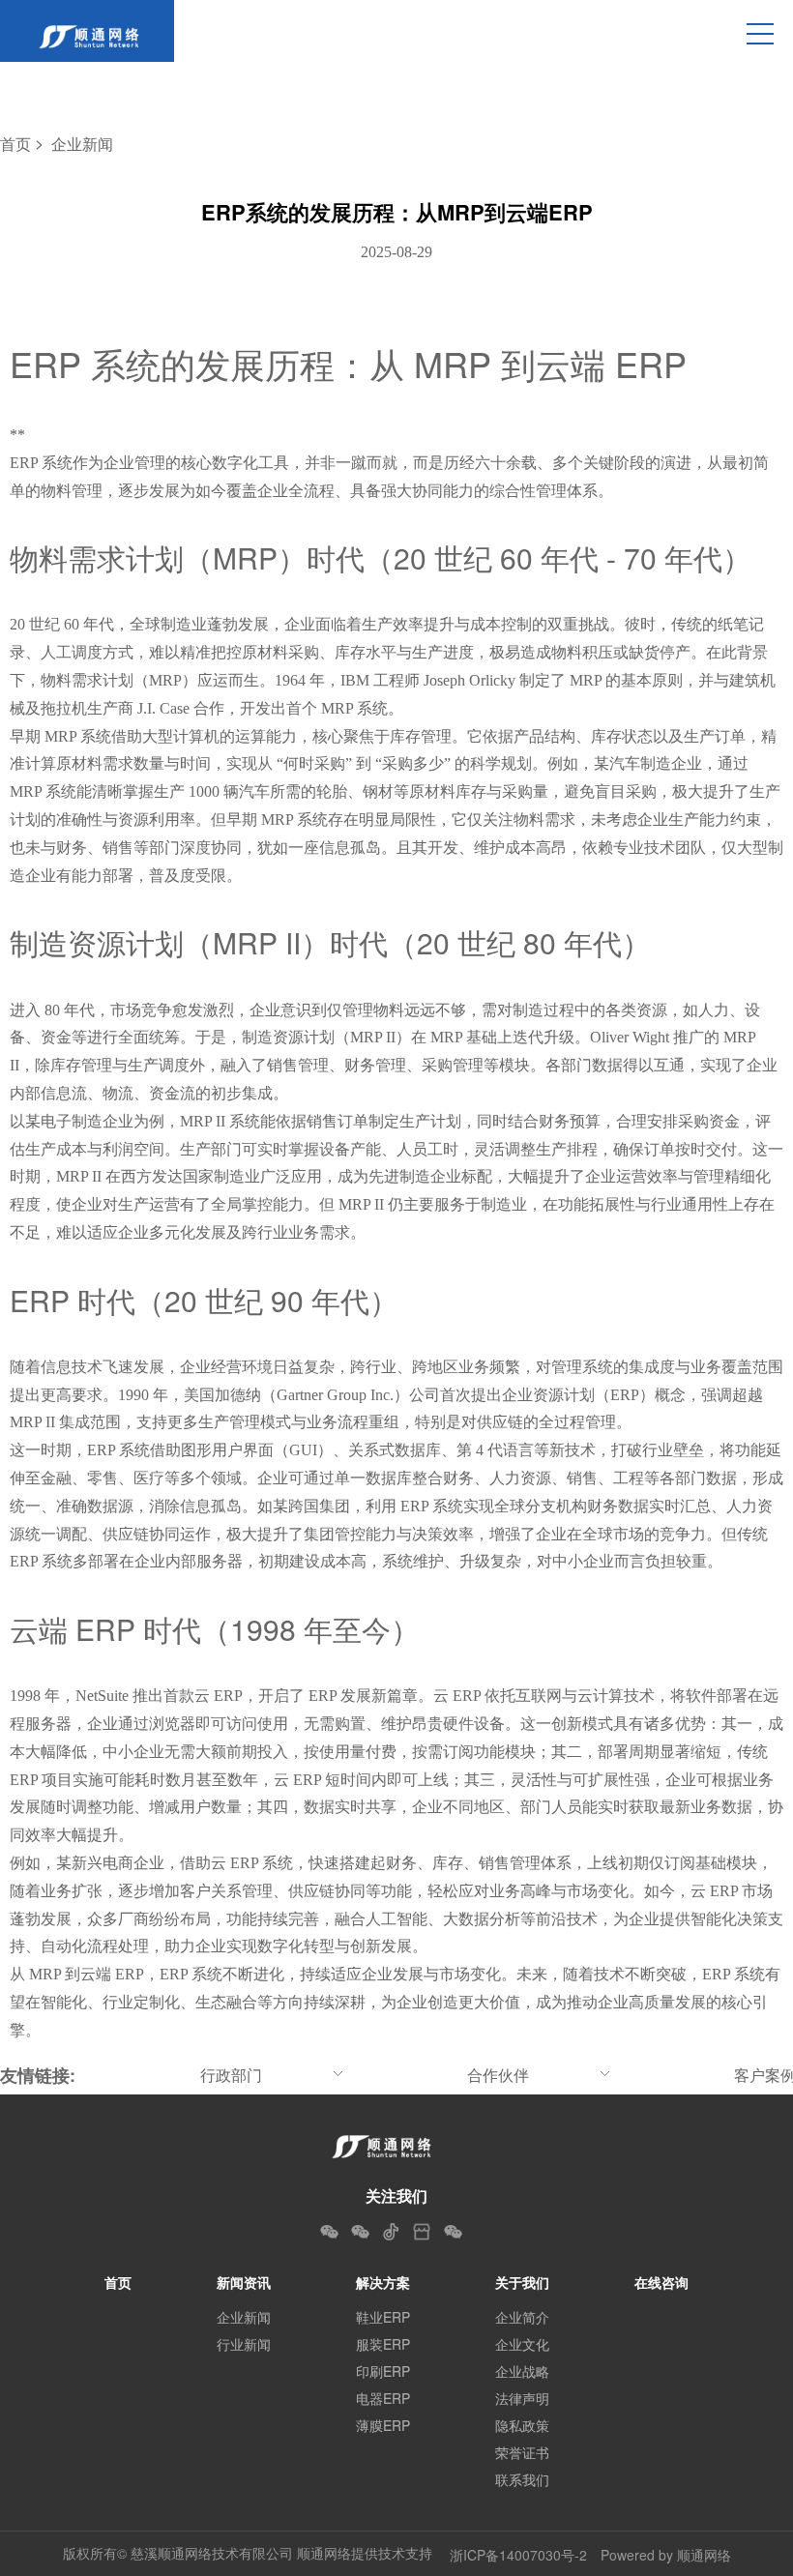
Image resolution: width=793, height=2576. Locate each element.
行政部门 (231, 2075)
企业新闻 (82, 145)
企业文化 (522, 2344)
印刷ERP (383, 2371)
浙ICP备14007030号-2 (518, 2555)
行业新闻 (244, 2344)
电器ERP (383, 2398)
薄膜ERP (383, 2425)
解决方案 (383, 2282)
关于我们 (522, 2282)
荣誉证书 (522, 2452)
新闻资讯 (244, 2282)
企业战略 (522, 2371)
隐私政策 (522, 2425)
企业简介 (522, 2317)
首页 (15, 145)
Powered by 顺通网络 (666, 2555)
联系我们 (522, 2479)
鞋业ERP (383, 2317)
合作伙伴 (498, 2075)
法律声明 (522, 2398)
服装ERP (383, 2344)
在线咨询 (661, 2282)
